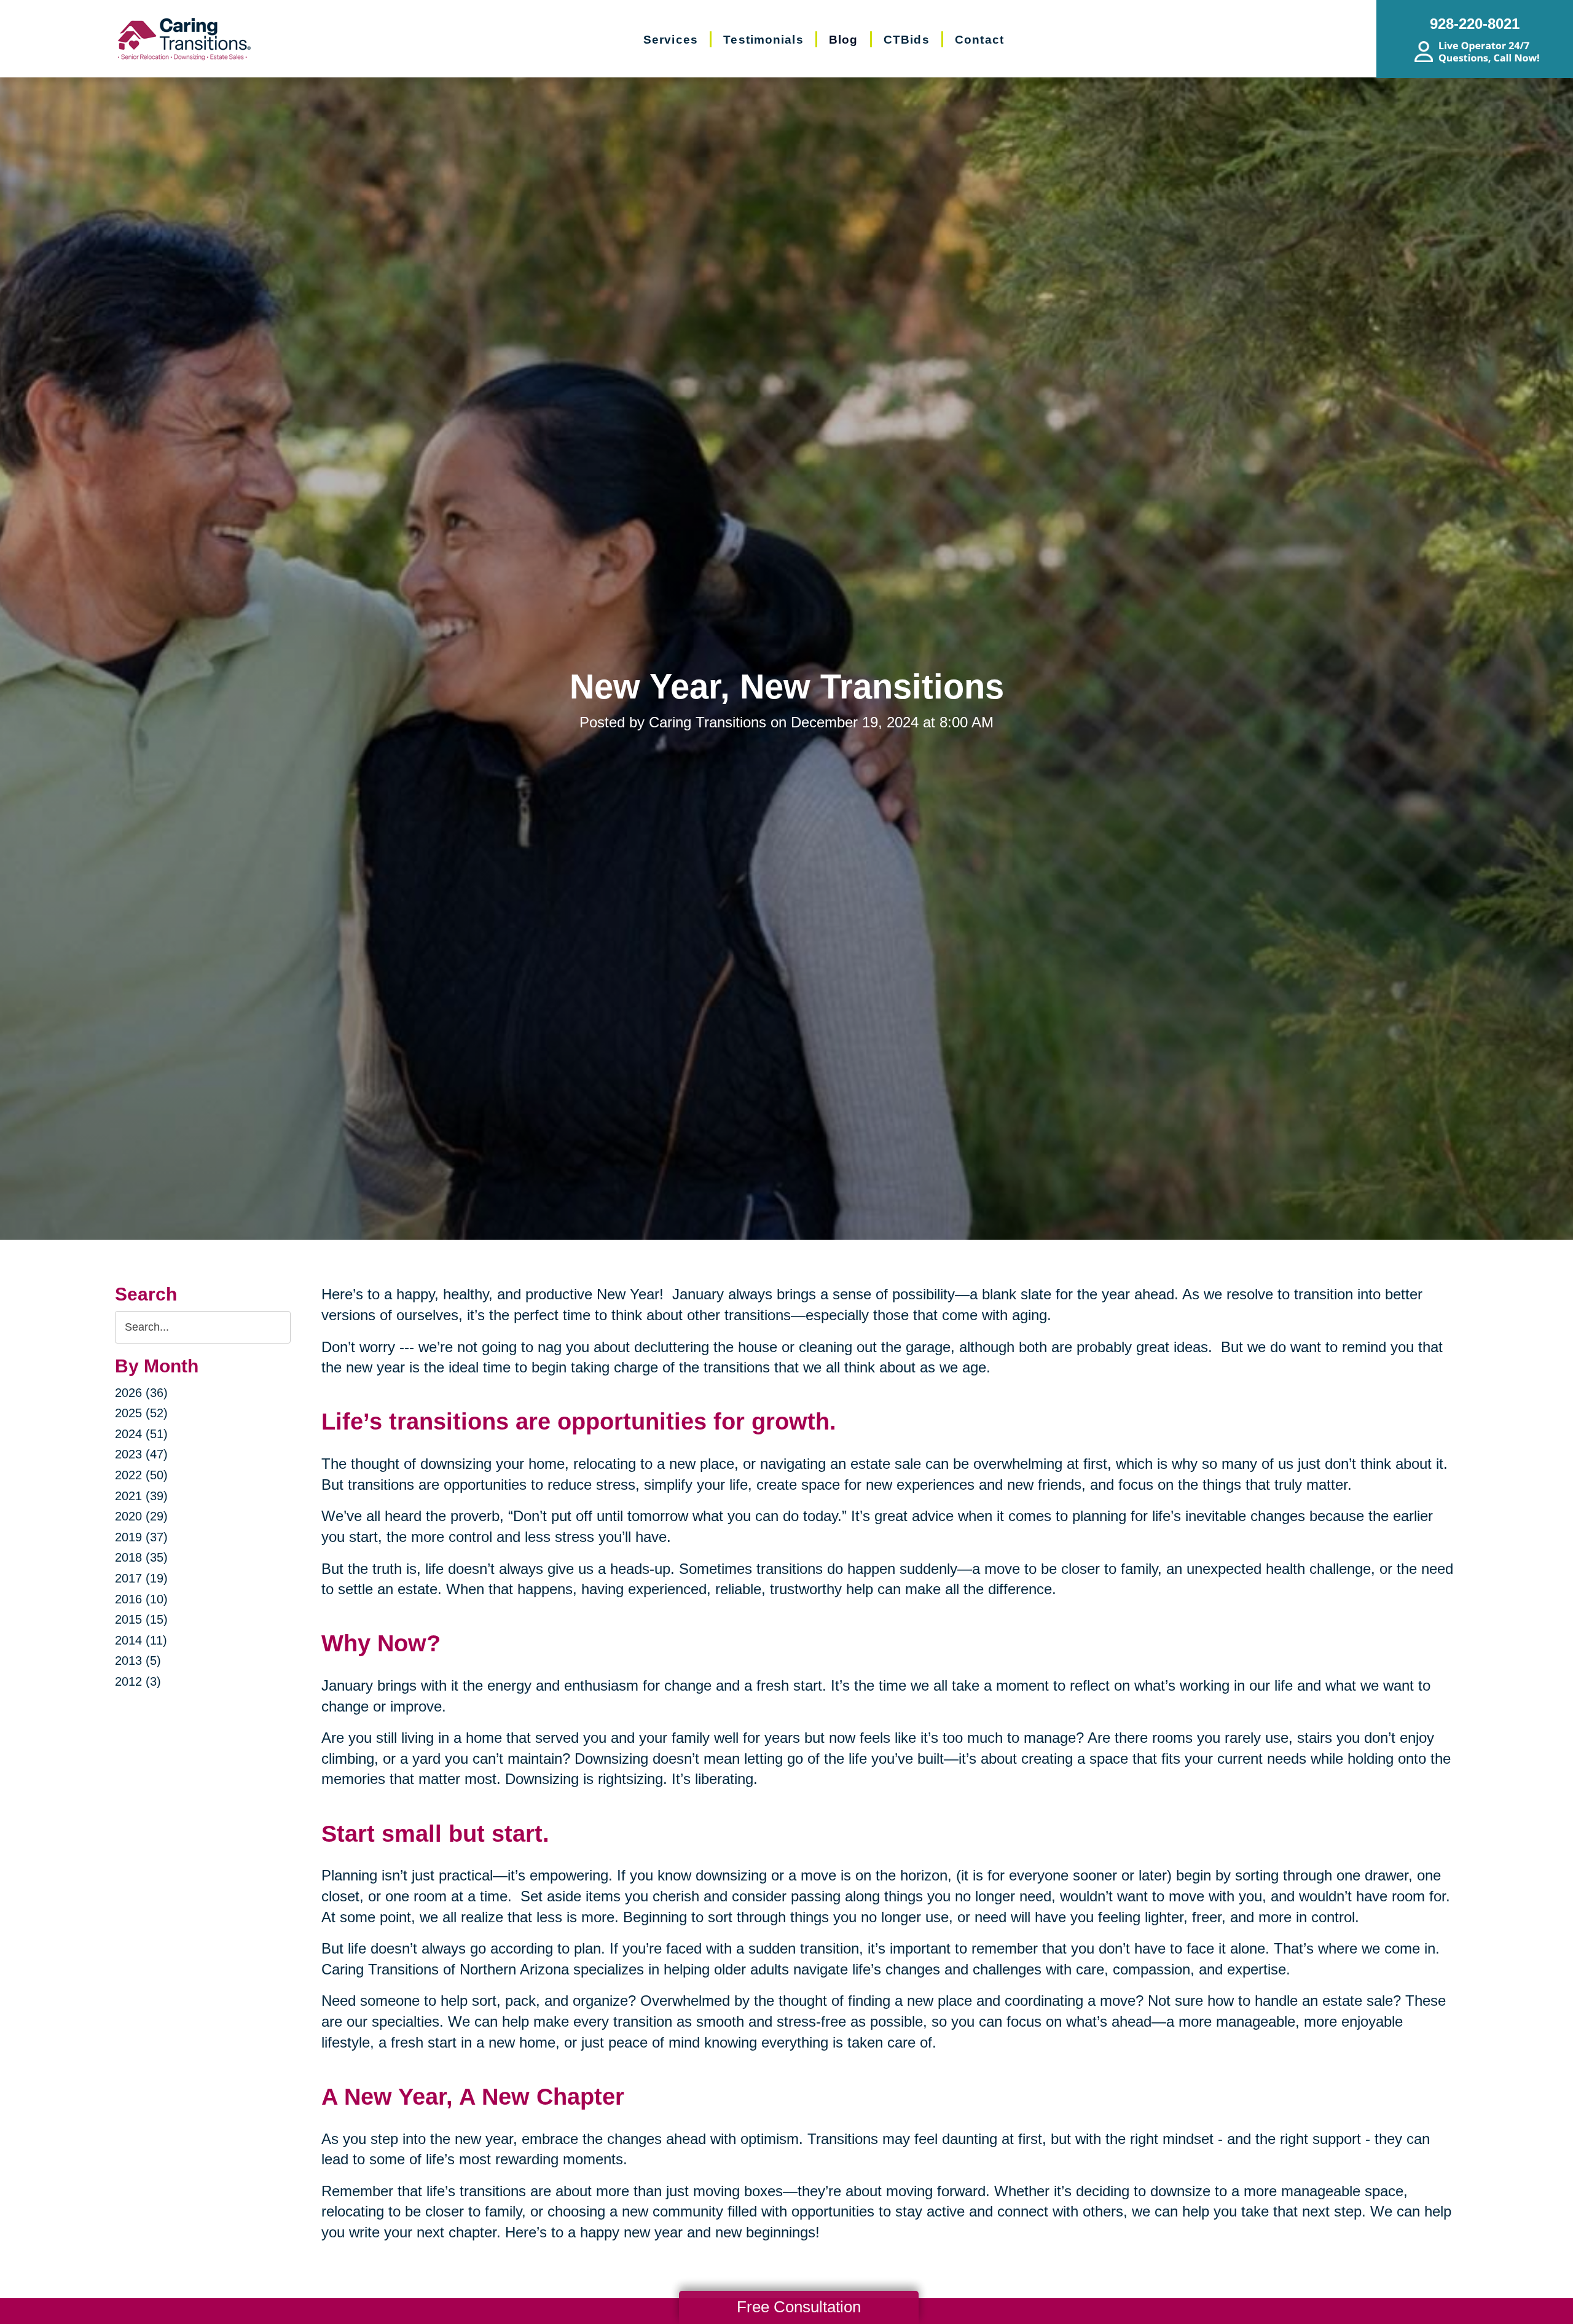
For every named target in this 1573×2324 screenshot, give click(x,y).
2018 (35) (141, 1557)
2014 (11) (141, 1640)
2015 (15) (141, 1619)
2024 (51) (141, 1434)
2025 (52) (141, 1413)
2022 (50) (141, 1475)
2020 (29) (141, 1516)
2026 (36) (141, 1393)
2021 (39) (141, 1496)
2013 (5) (138, 1661)
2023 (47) (141, 1454)
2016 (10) (141, 1599)
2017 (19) (141, 1578)
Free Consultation (799, 2307)
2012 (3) (138, 1681)
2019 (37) (141, 1537)
